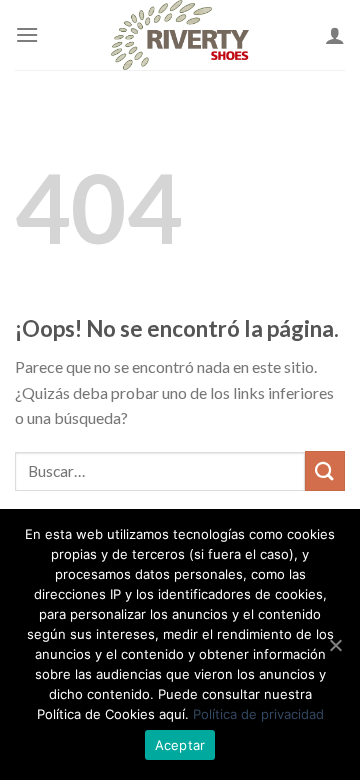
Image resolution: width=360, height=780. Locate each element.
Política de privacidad (258, 714)
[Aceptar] (335, 645)
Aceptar (180, 745)
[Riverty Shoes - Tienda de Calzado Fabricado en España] (180, 35)
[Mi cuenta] (335, 35)
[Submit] (325, 470)
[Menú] (27, 34)
